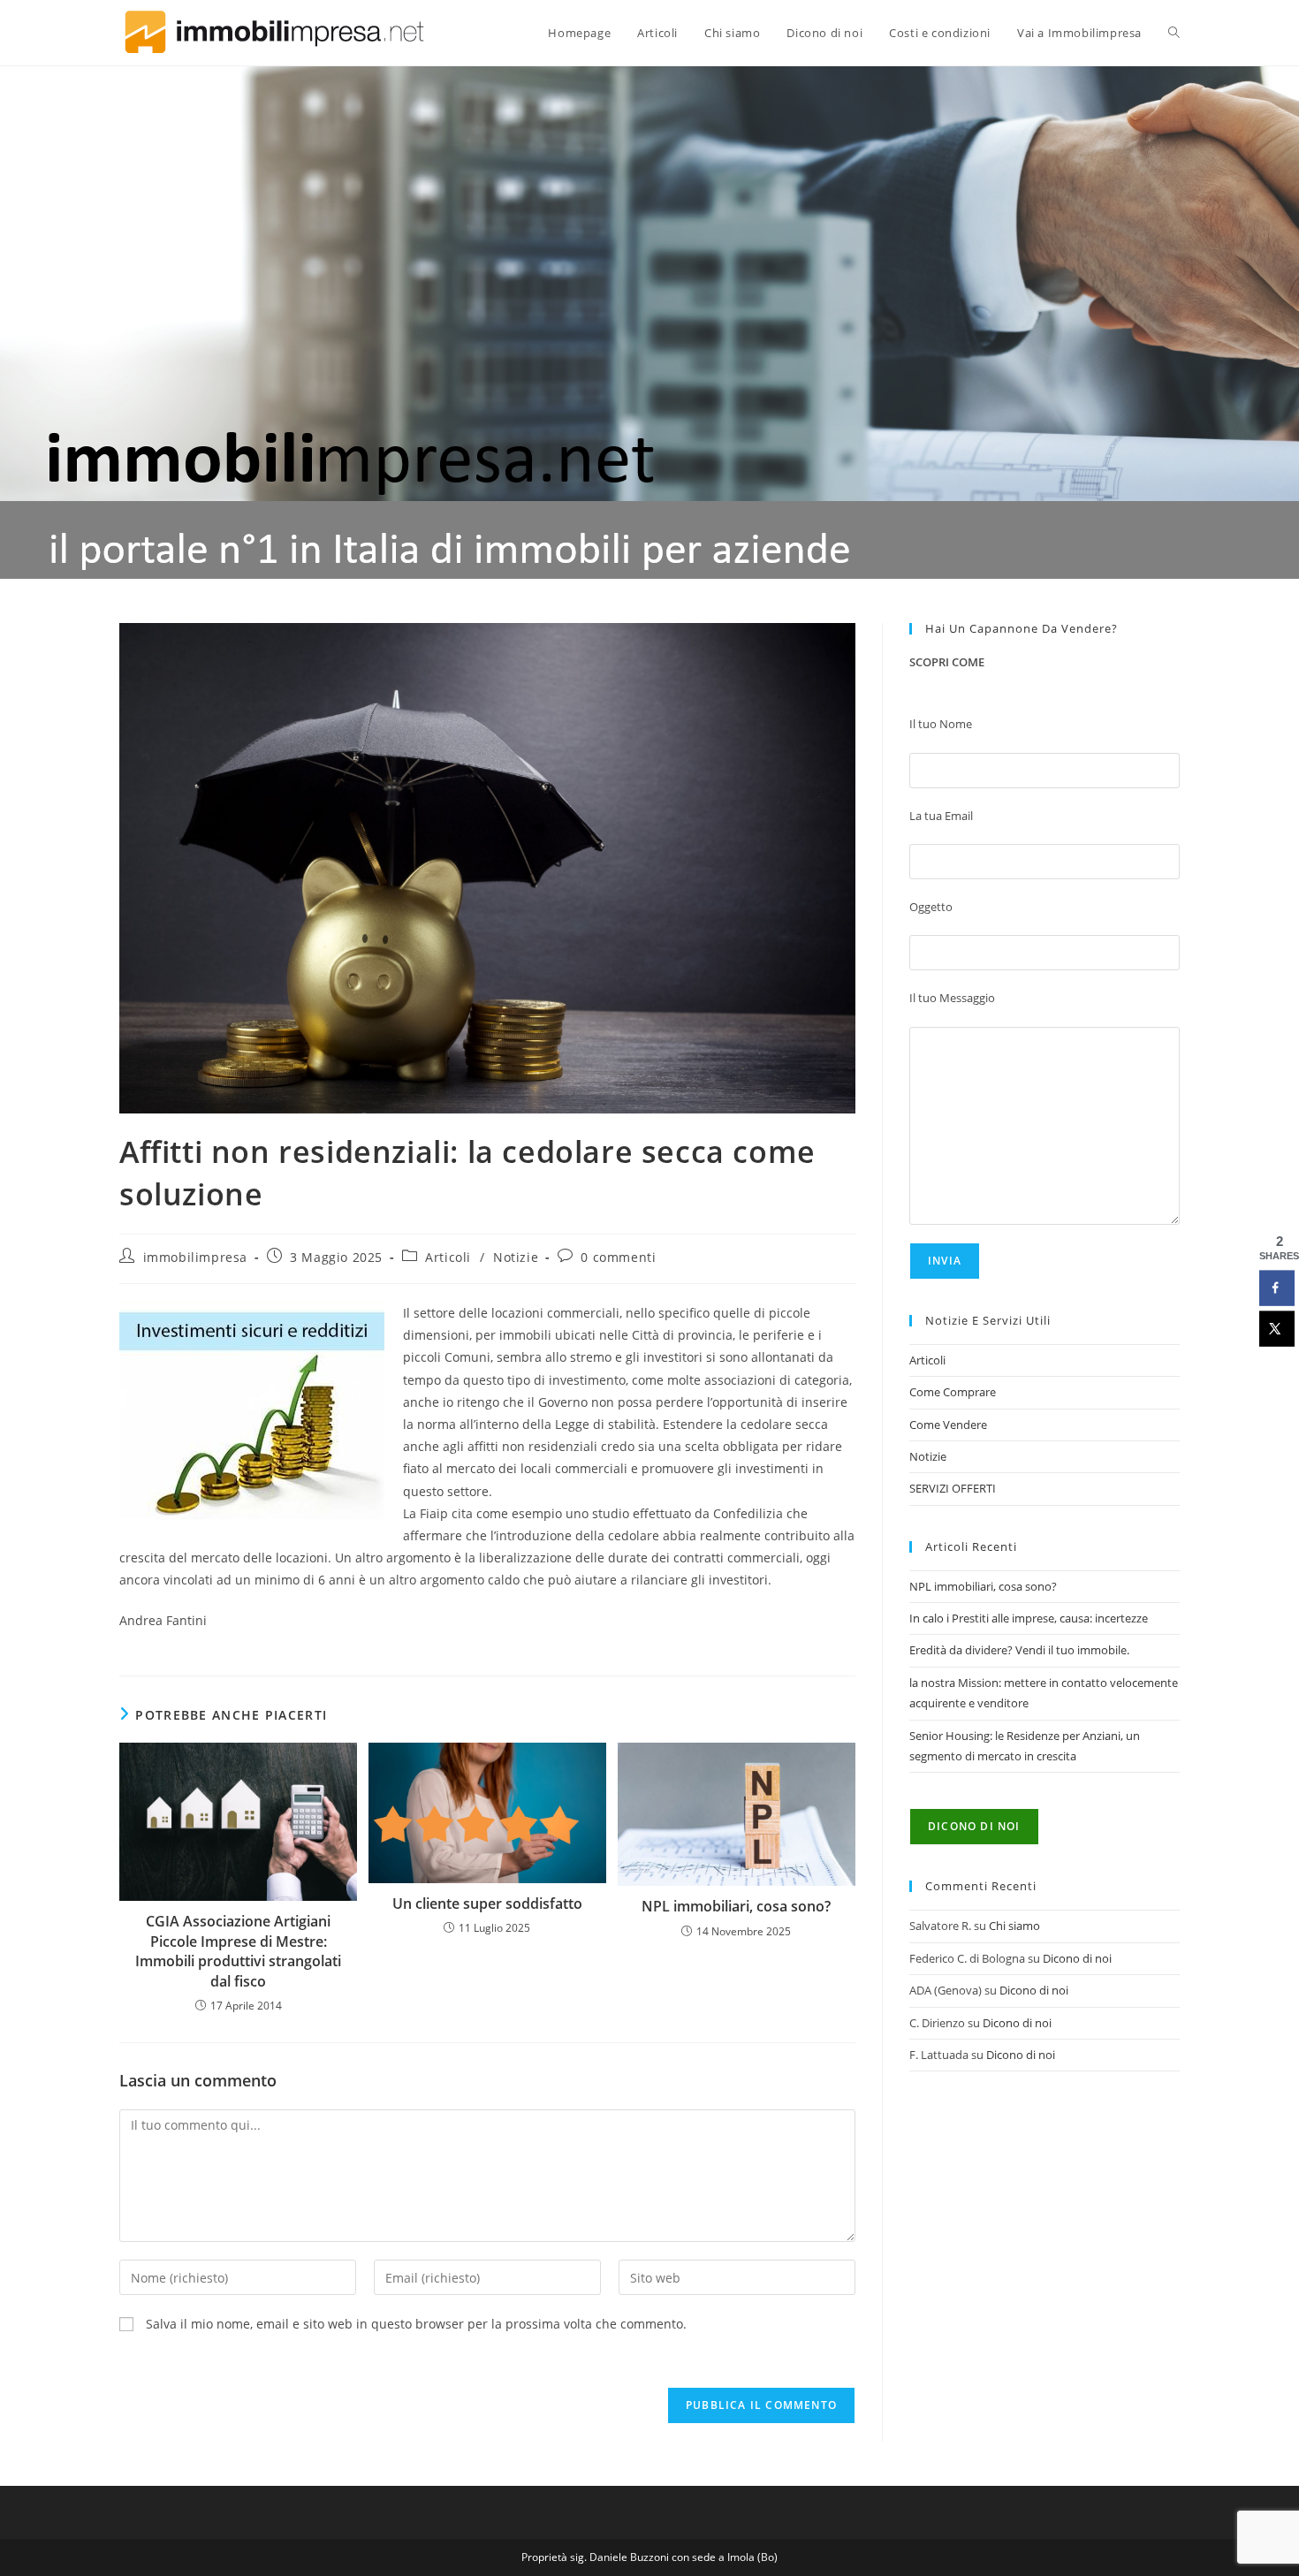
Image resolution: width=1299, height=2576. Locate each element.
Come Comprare (953, 1392)
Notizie (516, 1257)
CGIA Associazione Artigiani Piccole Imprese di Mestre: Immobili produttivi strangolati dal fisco (238, 1951)
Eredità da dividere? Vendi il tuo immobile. (1019, 1650)
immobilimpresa (195, 1257)
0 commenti (618, 1257)
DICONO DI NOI (974, 1826)
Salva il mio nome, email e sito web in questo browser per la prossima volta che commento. (416, 2324)
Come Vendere (948, 1425)
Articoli (448, 1257)
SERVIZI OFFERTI (953, 1488)
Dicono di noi (1077, 1958)
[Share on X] (1277, 1329)
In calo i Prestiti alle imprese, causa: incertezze (1029, 1618)
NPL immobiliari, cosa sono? (736, 1906)
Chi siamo (1014, 1926)
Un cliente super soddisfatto (487, 1904)
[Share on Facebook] (1277, 1288)
